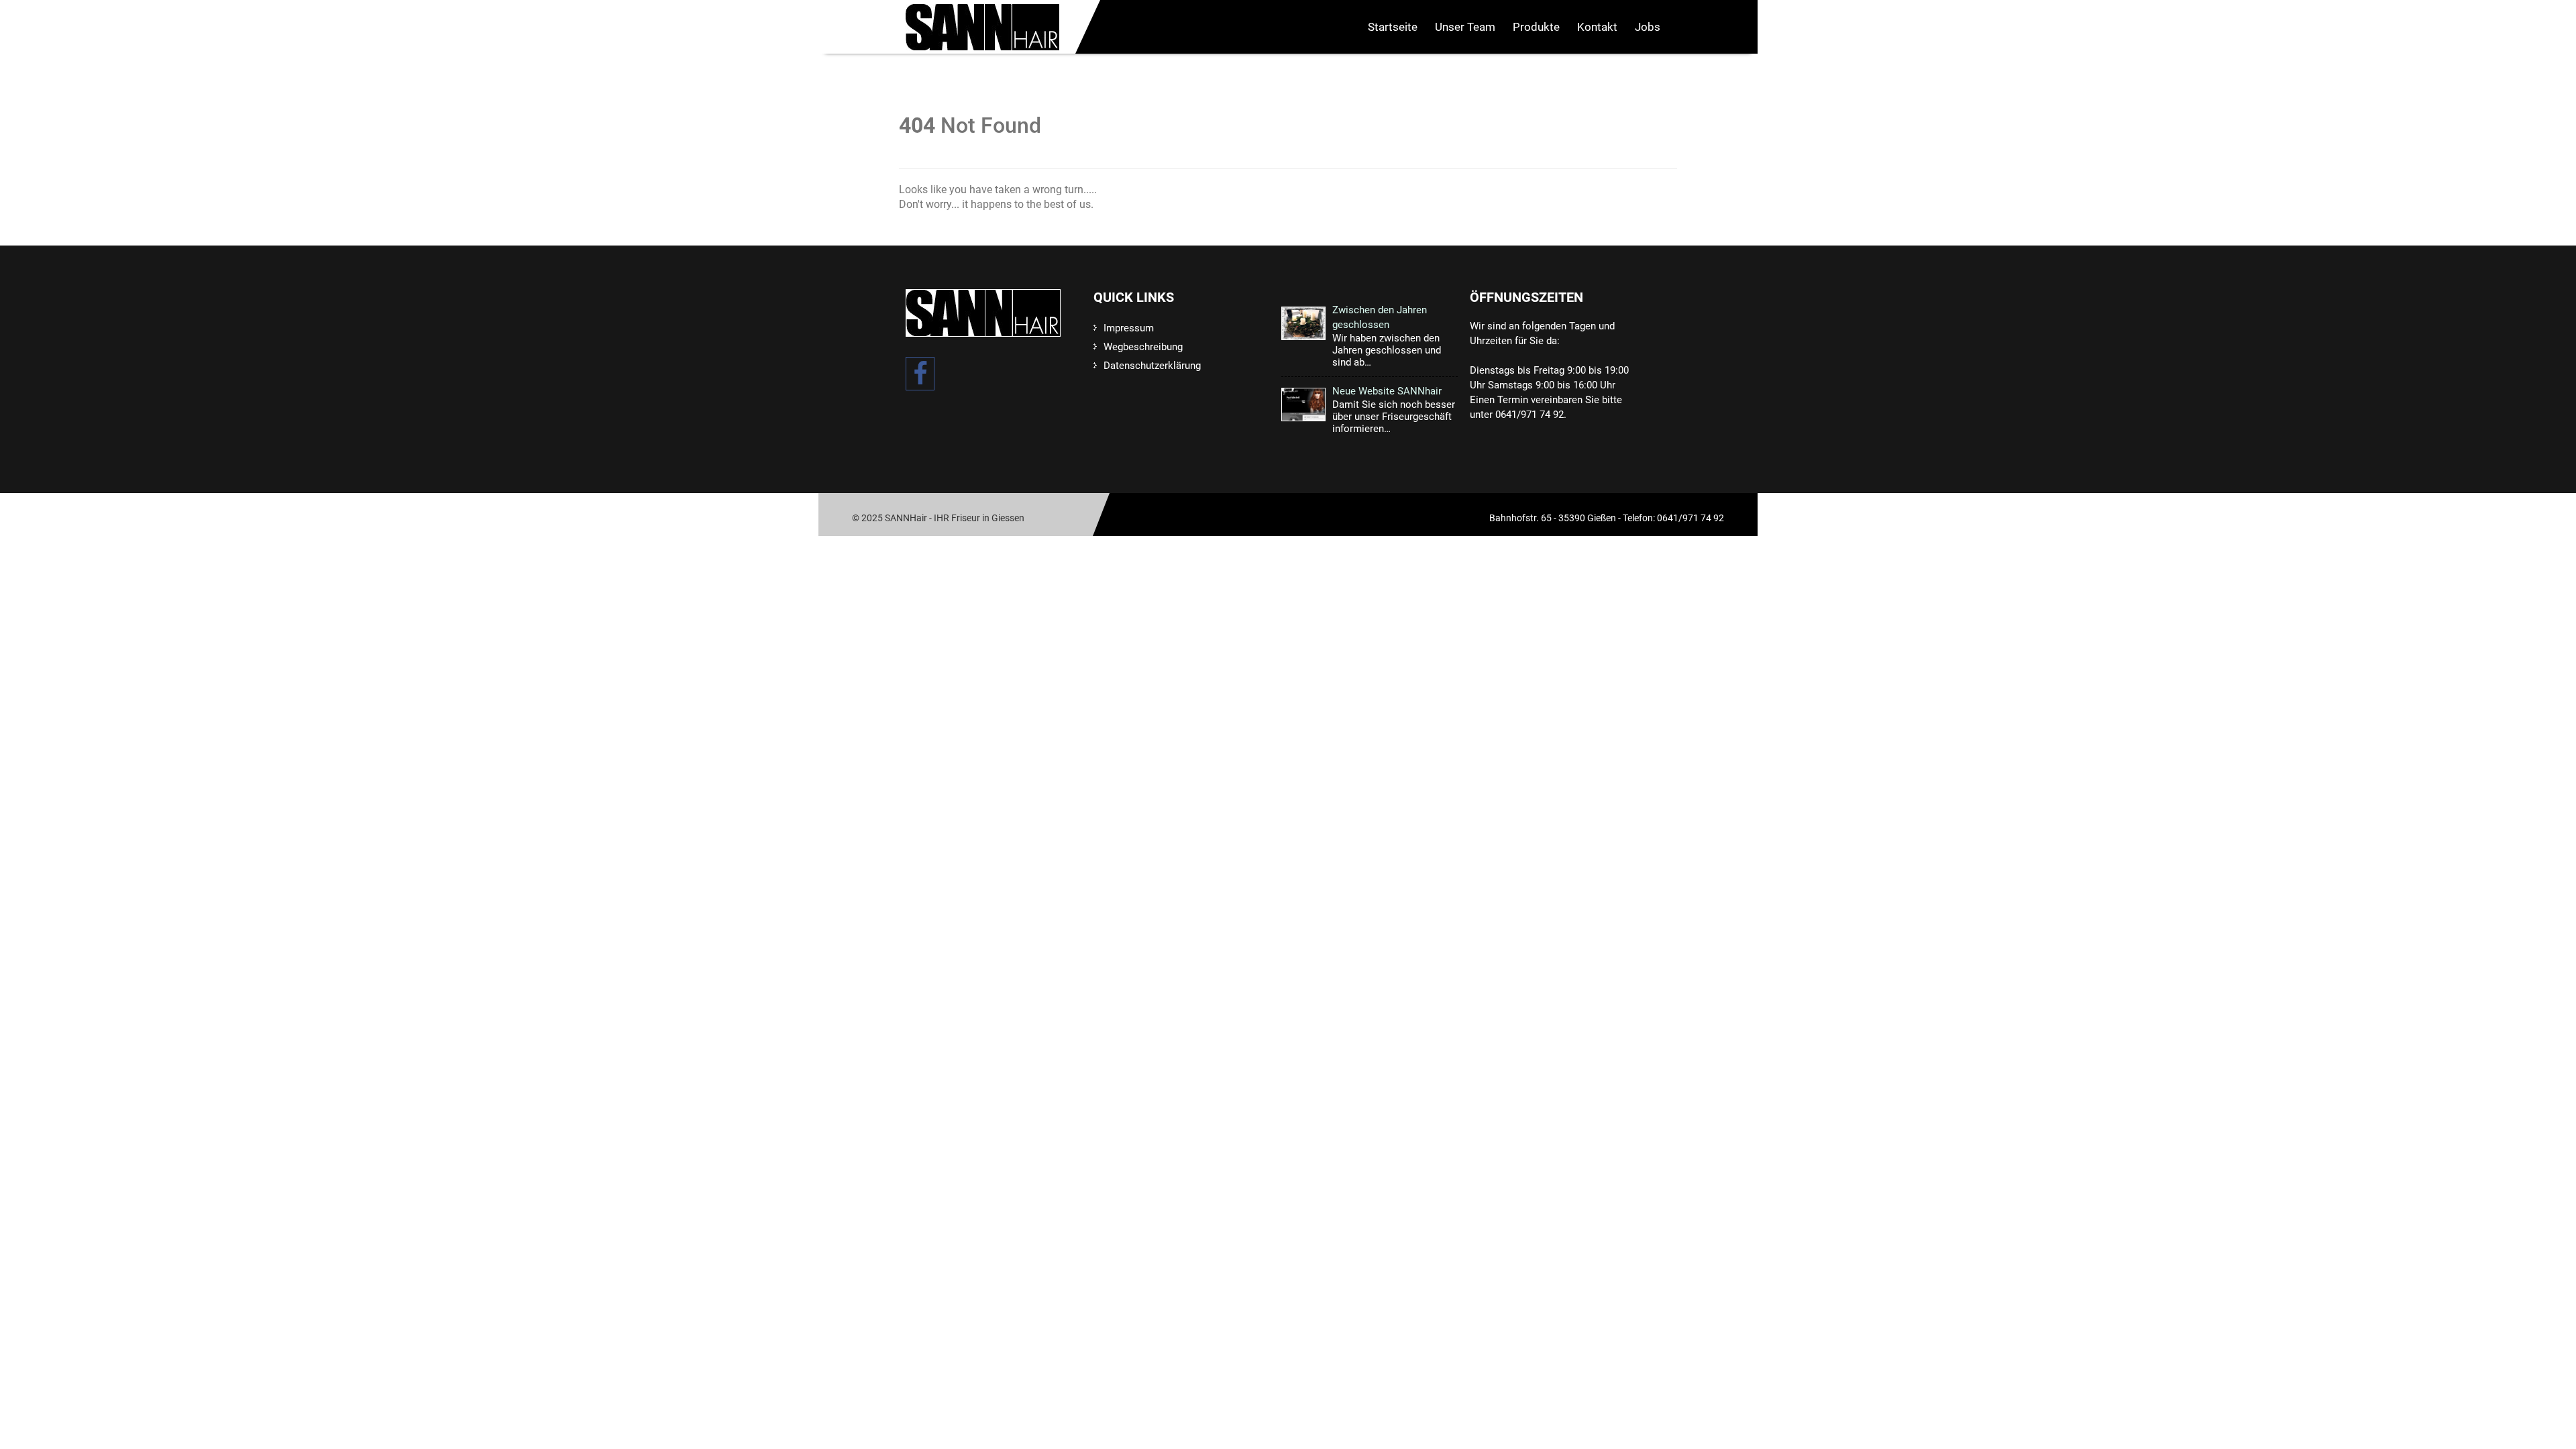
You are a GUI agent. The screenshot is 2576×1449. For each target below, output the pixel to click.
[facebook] (920, 374)
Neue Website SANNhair (1387, 391)
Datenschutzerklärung (1152, 366)
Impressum (1129, 328)
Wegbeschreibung (1143, 347)
